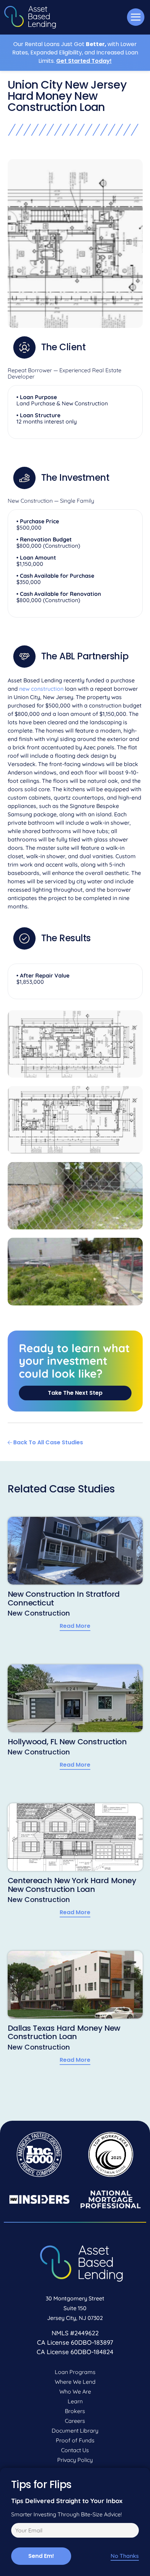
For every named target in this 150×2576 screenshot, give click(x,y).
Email (17, 2531)
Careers (75, 2421)
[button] (136, 17)
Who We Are (75, 2391)
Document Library (75, 2431)
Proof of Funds (75, 2440)
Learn (75, 2401)
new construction (41, 689)
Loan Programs (75, 2372)
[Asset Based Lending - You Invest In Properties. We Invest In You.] (30, 17)
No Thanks (125, 2556)
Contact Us (75, 2450)
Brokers (75, 2411)
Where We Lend (75, 2382)
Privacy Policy (75, 2460)
